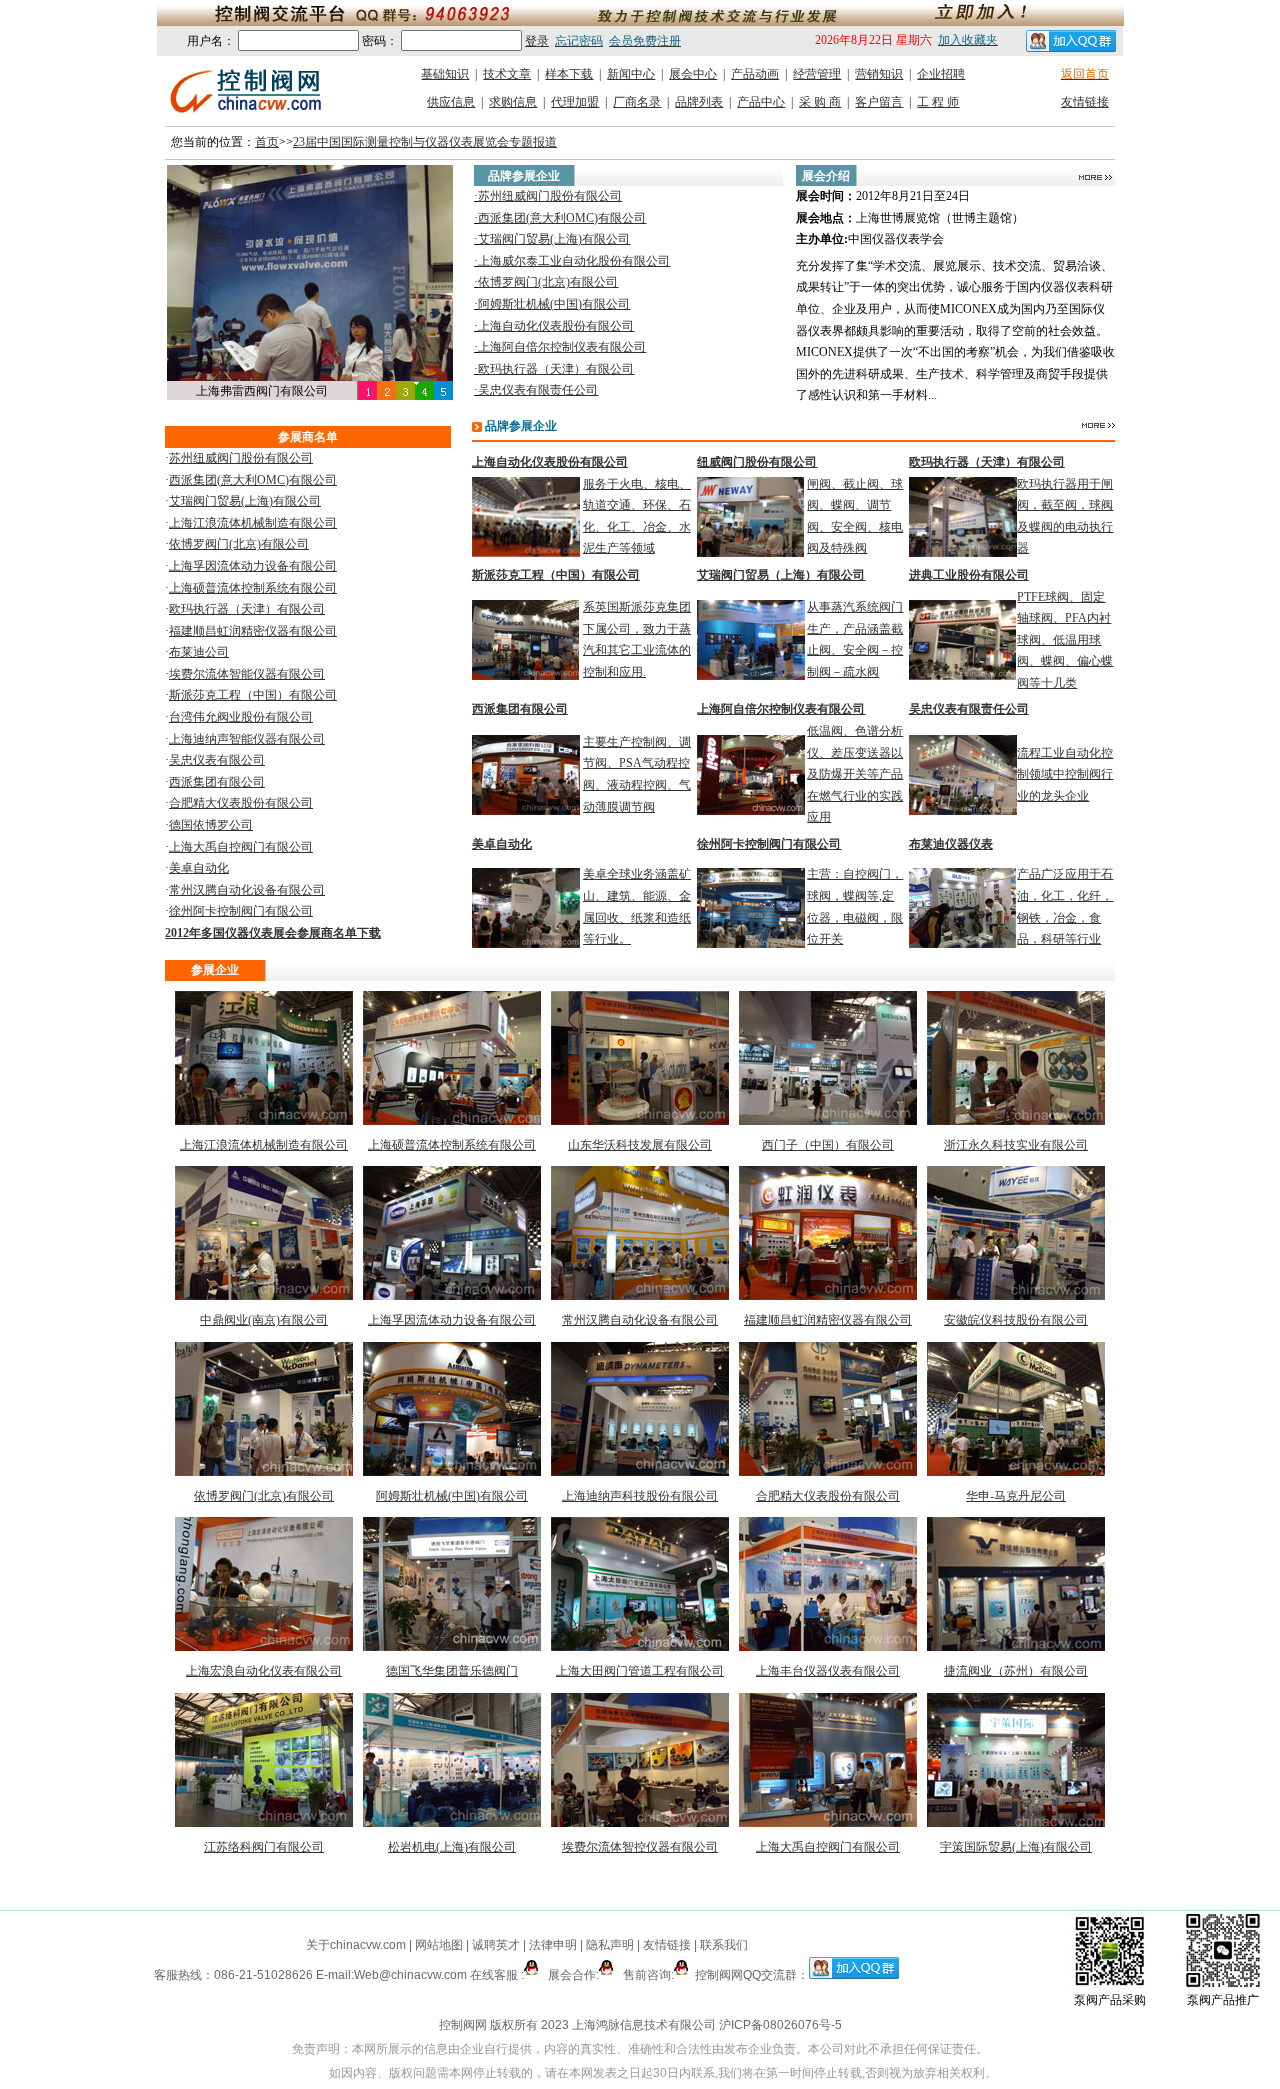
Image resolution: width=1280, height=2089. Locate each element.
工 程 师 (938, 102)
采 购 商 (820, 102)
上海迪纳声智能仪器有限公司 (247, 739)
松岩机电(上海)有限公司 (452, 1847)
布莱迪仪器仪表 (951, 844)
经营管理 (817, 74)
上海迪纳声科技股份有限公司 (640, 1496)
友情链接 (1085, 102)
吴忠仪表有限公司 (217, 760)
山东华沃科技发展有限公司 (640, 1145)
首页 (267, 142)
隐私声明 (610, 1945)
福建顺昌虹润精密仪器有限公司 (253, 631)
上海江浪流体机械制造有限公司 (253, 523)
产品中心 (761, 102)
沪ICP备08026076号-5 (780, 2025)
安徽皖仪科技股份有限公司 (1016, 1320)
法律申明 (553, 1945)
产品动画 (755, 74)
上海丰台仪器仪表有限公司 (828, 1671)
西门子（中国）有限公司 (828, 1145)
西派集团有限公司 (217, 782)
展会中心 (693, 74)
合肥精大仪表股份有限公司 (241, 803)
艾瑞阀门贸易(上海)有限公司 (554, 239)
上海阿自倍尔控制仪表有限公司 (562, 347)
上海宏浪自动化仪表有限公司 (264, 1671)
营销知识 (879, 74)
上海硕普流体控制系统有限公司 (253, 588)
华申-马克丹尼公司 (1016, 1496)
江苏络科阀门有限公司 (264, 1847)
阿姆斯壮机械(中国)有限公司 (554, 304)
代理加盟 (575, 102)
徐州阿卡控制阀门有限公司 (241, 911)
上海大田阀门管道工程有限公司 (640, 1671)
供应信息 (451, 102)
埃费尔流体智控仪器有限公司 (640, 1847)
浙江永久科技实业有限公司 (1016, 1145)
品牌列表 (699, 102)
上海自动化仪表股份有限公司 (556, 326)
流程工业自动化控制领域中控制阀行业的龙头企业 (1065, 774)
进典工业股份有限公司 (969, 575)
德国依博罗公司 (211, 825)
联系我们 (724, 1945)
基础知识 (445, 74)
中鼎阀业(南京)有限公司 (264, 1320)
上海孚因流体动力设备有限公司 (253, 566)
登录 (537, 41)
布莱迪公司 (199, 652)
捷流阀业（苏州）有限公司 (1016, 1671)
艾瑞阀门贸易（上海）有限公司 (781, 575)
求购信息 (513, 102)
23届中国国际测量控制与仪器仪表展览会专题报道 (425, 142)
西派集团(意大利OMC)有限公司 (562, 218)
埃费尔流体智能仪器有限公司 (247, 674)
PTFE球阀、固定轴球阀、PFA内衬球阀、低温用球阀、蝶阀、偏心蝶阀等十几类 (1065, 640)
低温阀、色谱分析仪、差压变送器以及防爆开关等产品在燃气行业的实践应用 (855, 774)
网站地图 (439, 1945)
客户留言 (879, 102)
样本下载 (569, 74)
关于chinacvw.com (356, 1945)
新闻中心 (631, 74)
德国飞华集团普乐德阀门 (452, 1671)
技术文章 (507, 74)
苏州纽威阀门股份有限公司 (550, 196)
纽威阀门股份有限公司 (757, 462)
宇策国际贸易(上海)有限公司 (1016, 1847)
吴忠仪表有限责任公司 (538, 390)
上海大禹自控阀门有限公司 (241, 847)
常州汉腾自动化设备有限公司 (247, 890)
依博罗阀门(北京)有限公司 (548, 282)
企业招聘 (941, 74)
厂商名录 (637, 102)
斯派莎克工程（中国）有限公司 (253, 695)
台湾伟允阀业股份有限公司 (241, 717)
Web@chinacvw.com (410, 1975)
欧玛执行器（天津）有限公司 (556, 369)
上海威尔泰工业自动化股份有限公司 (574, 261)
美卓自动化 (199, 868)
